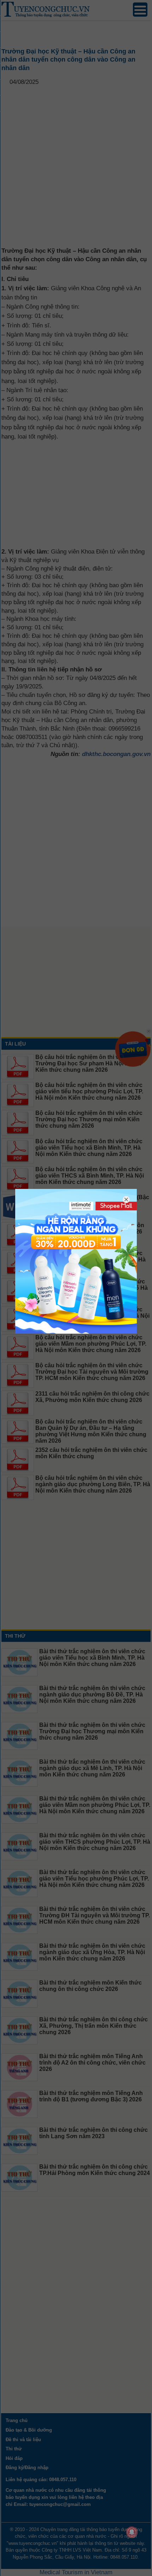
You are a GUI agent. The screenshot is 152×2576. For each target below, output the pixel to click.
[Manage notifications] (132, 2532)
